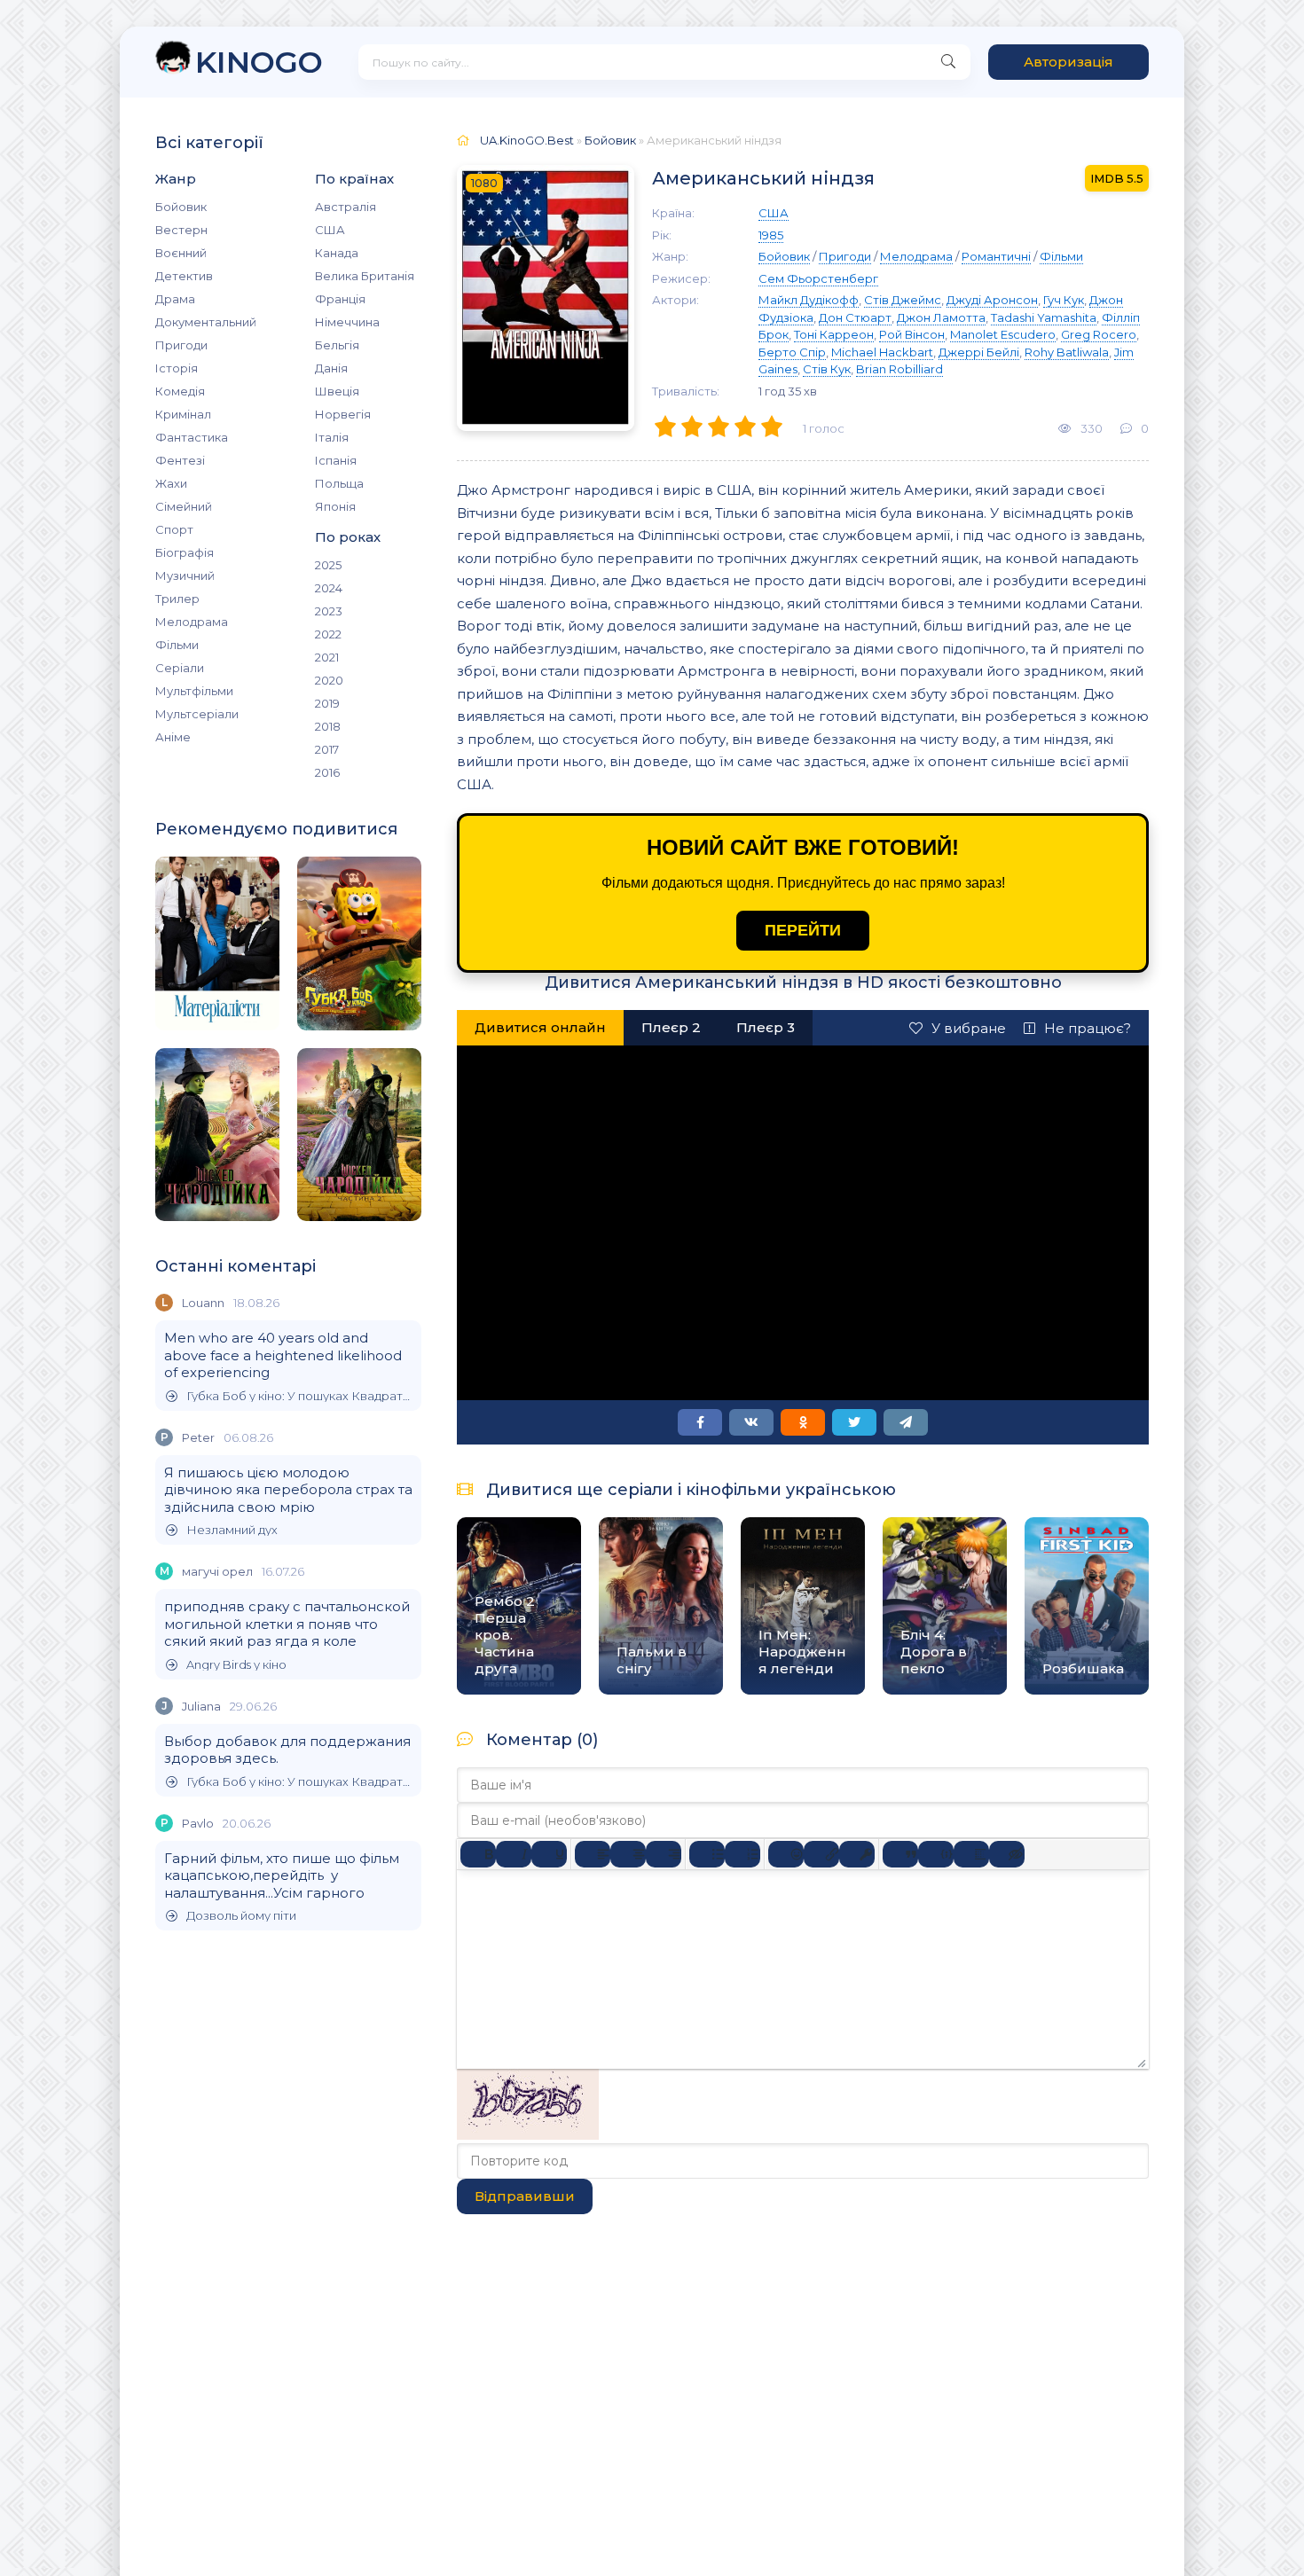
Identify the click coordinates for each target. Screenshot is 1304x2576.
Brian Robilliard (899, 369)
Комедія (180, 391)
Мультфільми (194, 691)
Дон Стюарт (855, 317)
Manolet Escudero (1003, 334)
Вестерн (181, 230)
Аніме (173, 737)
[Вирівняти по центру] (628, 1854)
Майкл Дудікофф (809, 300)
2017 (327, 749)
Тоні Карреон (834, 334)
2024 (329, 588)
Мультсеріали (197, 714)
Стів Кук (827, 369)
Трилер (177, 599)
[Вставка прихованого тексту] (1007, 1854)
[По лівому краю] (593, 1854)
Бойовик (181, 207)
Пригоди (181, 345)
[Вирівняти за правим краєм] (664, 1854)
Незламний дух (232, 1530)
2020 (329, 680)
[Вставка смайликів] (786, 1854)
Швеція (337, 391)
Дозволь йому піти (241, 1916)
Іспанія (336, 460)
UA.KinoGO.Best (527, 140)
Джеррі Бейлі (979, 352)
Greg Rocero (1099, 334)
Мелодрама (192, 622)
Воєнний (181, 253)
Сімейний (184, 506)
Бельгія (337, 345)
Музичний (185, 575)
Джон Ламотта (941, 317)
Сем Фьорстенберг (818, 278)
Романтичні (996, 256)
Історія (177, 368)
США (330, 230)
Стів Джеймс (903, 300)
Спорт (174, 529)
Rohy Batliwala (1067, 352)
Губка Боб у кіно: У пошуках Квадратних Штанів (299, 1396)
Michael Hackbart (882, 352)
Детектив (184, 276)
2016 (327, 772)
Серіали (180, 668)
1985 (771, 235)
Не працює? (1088, 1028)
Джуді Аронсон (992, 300)
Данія (331, 368)
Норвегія (343, 414)
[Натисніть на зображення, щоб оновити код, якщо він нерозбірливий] (528, 2135)
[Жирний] (478, 1854)
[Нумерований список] (742, 1854)
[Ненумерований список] (707, 1854)
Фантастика (192, 437)
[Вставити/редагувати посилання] (821, 1854)
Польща (339, 483)
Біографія (185, 552)
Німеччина (347, 322)
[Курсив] (514, 1854)
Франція (340, 299)
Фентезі (180, 460)
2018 (328, 726)
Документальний (206, 322)
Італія (332, 437)
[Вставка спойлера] (971, 1854)
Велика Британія (365, 276)
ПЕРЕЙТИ (803, 930)
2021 (327, 657)
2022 (328, 634)
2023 (329, 611)
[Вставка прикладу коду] (936, 1854)
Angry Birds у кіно (236, 1665)
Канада (337, 253)
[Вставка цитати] (900, 1854)
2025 (328, 565)
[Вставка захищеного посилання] (857, 1854)
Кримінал (183, 414)
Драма (175, 299)
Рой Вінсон (912, 334)
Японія (335, 506)
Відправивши (525, 2196)
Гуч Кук (1064, 300)
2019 (327, 703)
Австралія (346, 207)
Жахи (171, 483)
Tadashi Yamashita (1044, 317)
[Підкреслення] (549, 1854)
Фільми (177, 645)
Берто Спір (792, 352)
